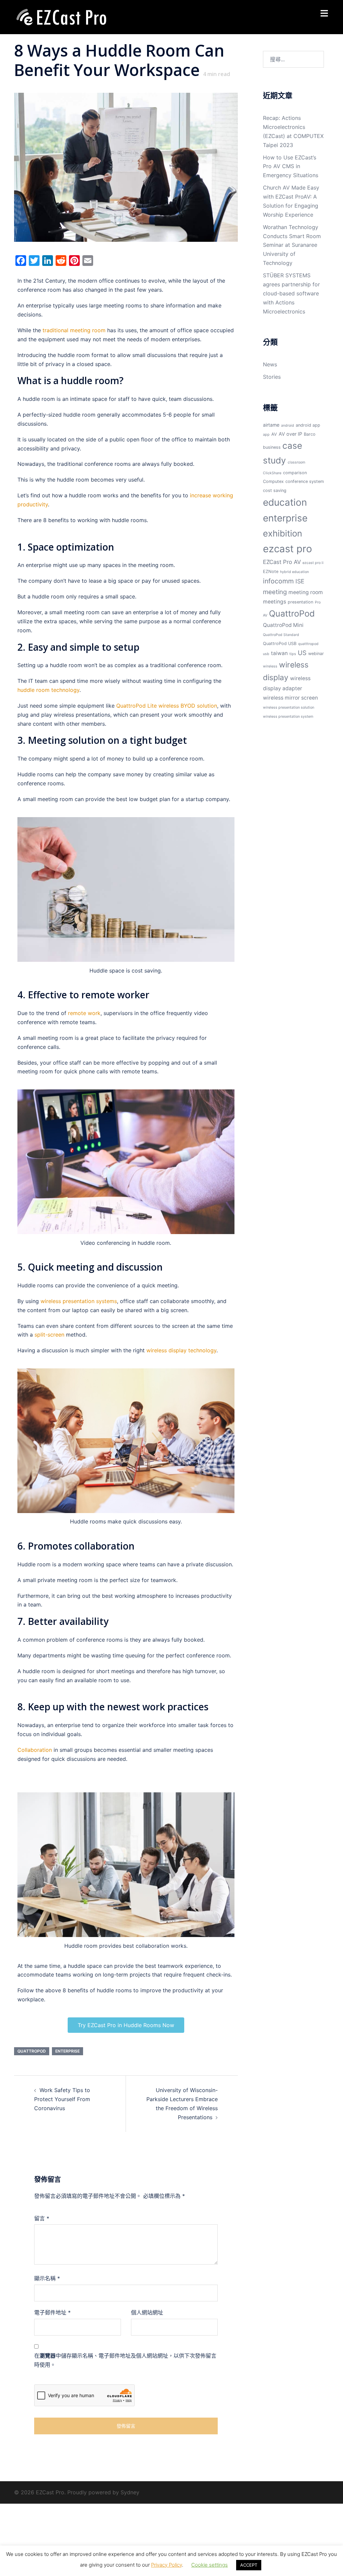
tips (293, 654)
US (302, 653)
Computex (273, 481)
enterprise (67, 2051)
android (288, 425)
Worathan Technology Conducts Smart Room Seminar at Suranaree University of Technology (292, 245)
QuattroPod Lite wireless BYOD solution (167, 706)
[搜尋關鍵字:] (294, 59)
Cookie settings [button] (210, 2565)
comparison (295, 473)
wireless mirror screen (290, 698)
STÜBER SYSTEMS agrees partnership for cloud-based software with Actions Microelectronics (291, 293)
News (270, 364)
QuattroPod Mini (283, 625)
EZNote (271, 571)
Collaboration (35, 1750)
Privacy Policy (166, 2565)
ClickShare (272, 473)
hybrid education (294, 572)
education (285, 502)
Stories (272, 377)
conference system (305, 481)
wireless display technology (181, 1350)
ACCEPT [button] (249, 2565)
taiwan (279, 653)
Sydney (130, 2492)
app (266, 435)
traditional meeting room (74, 330)
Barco (310, 434)
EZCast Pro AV (282, 562)
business (272, 447)
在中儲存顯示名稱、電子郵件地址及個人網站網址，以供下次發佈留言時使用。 (125, 2360)
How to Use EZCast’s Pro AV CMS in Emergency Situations (291, 166)
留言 (42, 2218)
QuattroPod (32, 2051)
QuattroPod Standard (281, 635)
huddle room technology (48, 690)
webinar (316, 654)
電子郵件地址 (52, 2312)
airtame (271, 425)
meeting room (306, 592)
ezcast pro (288, 549)
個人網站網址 (147, 2312)
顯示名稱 (47, 2278)
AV (274, 434)
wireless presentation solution (289, 707)
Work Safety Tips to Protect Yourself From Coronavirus (62, 2099)
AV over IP (290, 434)
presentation (300, 602)
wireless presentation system (288, 717)
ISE (300, 581)
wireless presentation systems (79, 1301)
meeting (275, 592)
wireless (270, 666)
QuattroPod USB (280, 643)
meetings (275, 602)
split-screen (49, 1335)
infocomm (278, 581)
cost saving (275, 490)
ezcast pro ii (313, 563)
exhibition (283, 533)
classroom (296, 462)
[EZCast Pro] (61, 16)
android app (308, 425)
